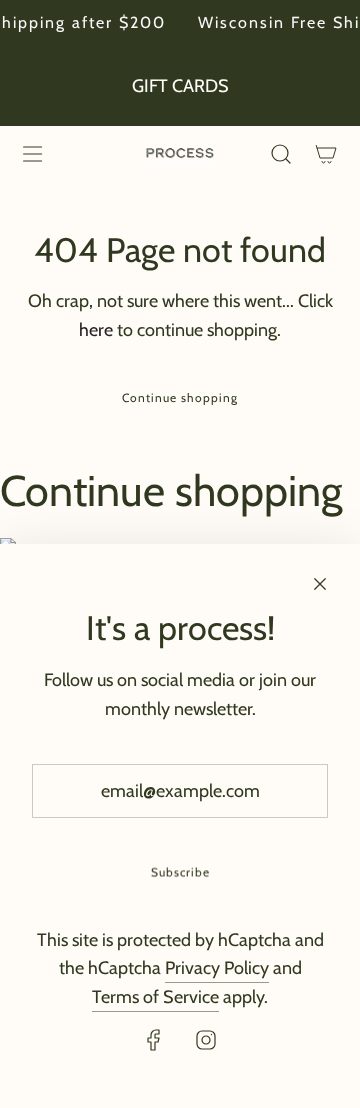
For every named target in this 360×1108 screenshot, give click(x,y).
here (96, 330)
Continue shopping (180, 397)
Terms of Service (155, 997)
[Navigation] (32, 154)
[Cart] (325, 154)
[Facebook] (154, 1040)
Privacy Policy (217, 968)
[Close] (320, 584)
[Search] (280, 154)
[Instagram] (206, 1040)
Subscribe (180, 871)
